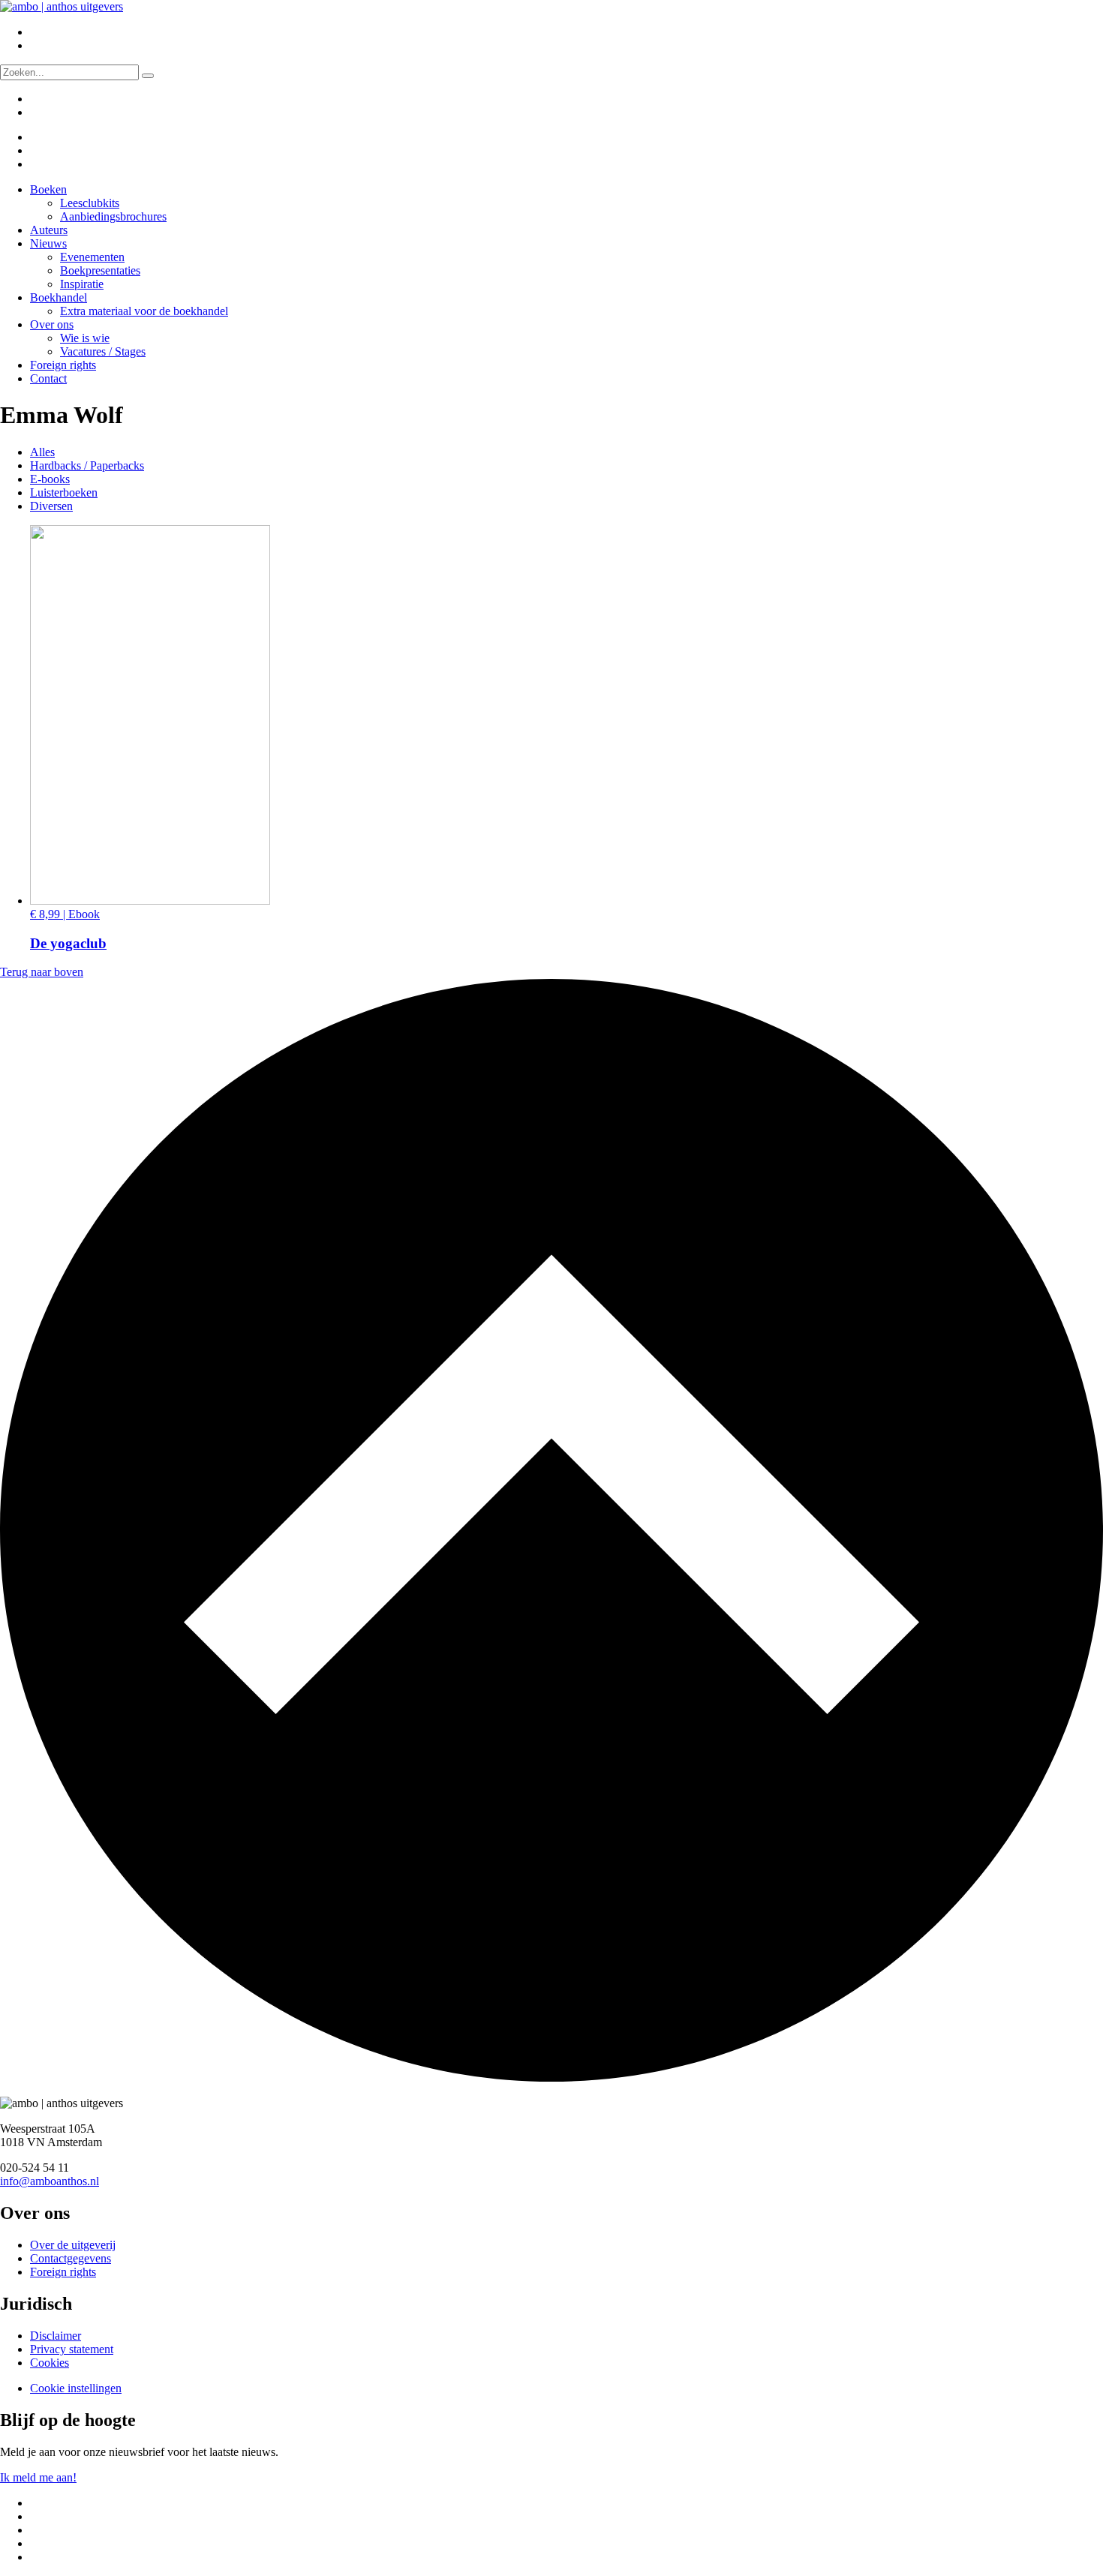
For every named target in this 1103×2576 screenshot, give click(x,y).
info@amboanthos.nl (50, 2181)
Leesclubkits (90, 203)
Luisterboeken (64, 492)
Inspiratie (82, 284)
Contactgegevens (71, 2258)
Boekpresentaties (100, 270)
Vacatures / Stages (103, 351)
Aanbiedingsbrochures (113, 216)
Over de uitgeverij (73, 2245)
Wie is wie (85, 338)
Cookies (50, 2363)
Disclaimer (56, 2336)
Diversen (51, 506)
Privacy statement (72, 2349)
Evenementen (92, 257)
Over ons (52, 324)
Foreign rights (63, 365)
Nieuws (48, 243)
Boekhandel (59, 297)
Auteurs (49, 230)
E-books (50, 479)
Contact (48, 378)
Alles (42, 452)
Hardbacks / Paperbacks (87, 465)
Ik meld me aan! (38, 2477)
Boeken (48, 189)
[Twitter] (40, 137)
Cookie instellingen (76, 2388)
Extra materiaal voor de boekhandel (144, 311)
